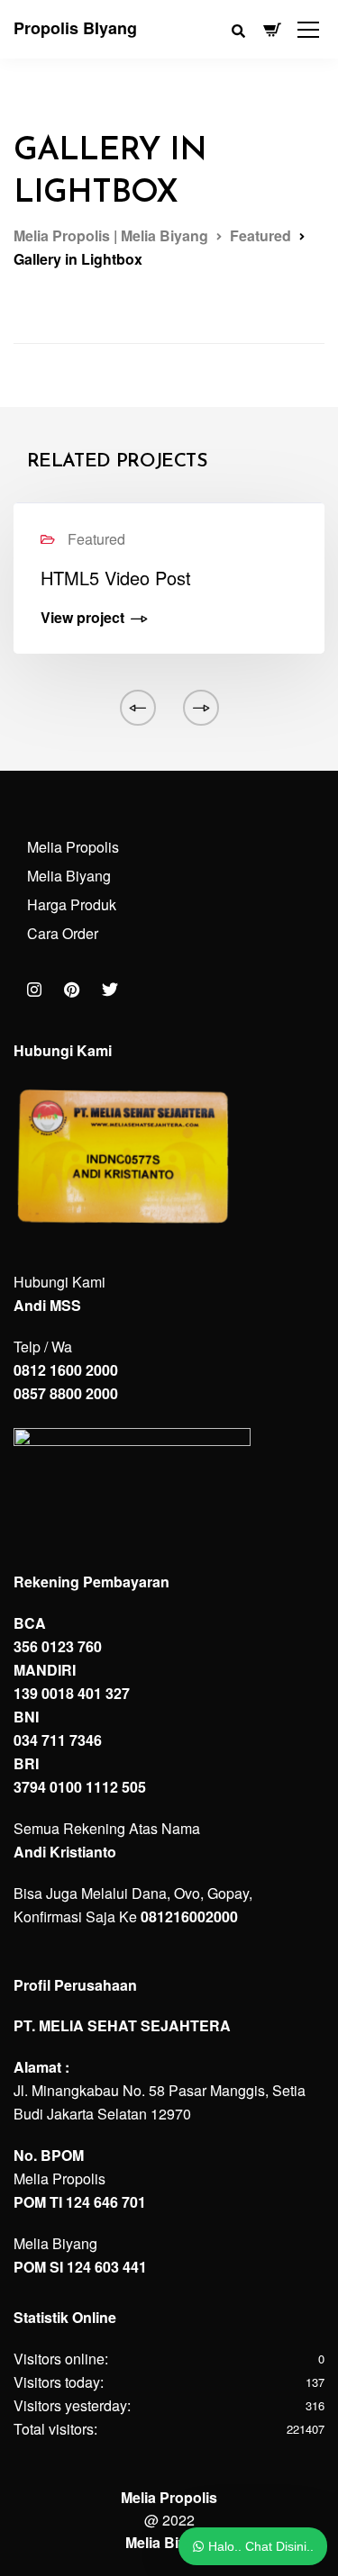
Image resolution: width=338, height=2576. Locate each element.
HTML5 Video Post (116, 578)
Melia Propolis (73, 847)
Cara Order (63, 933)
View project (82, 619)
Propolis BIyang (75, 28)
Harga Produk (72, 904)
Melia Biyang (69, 876)
